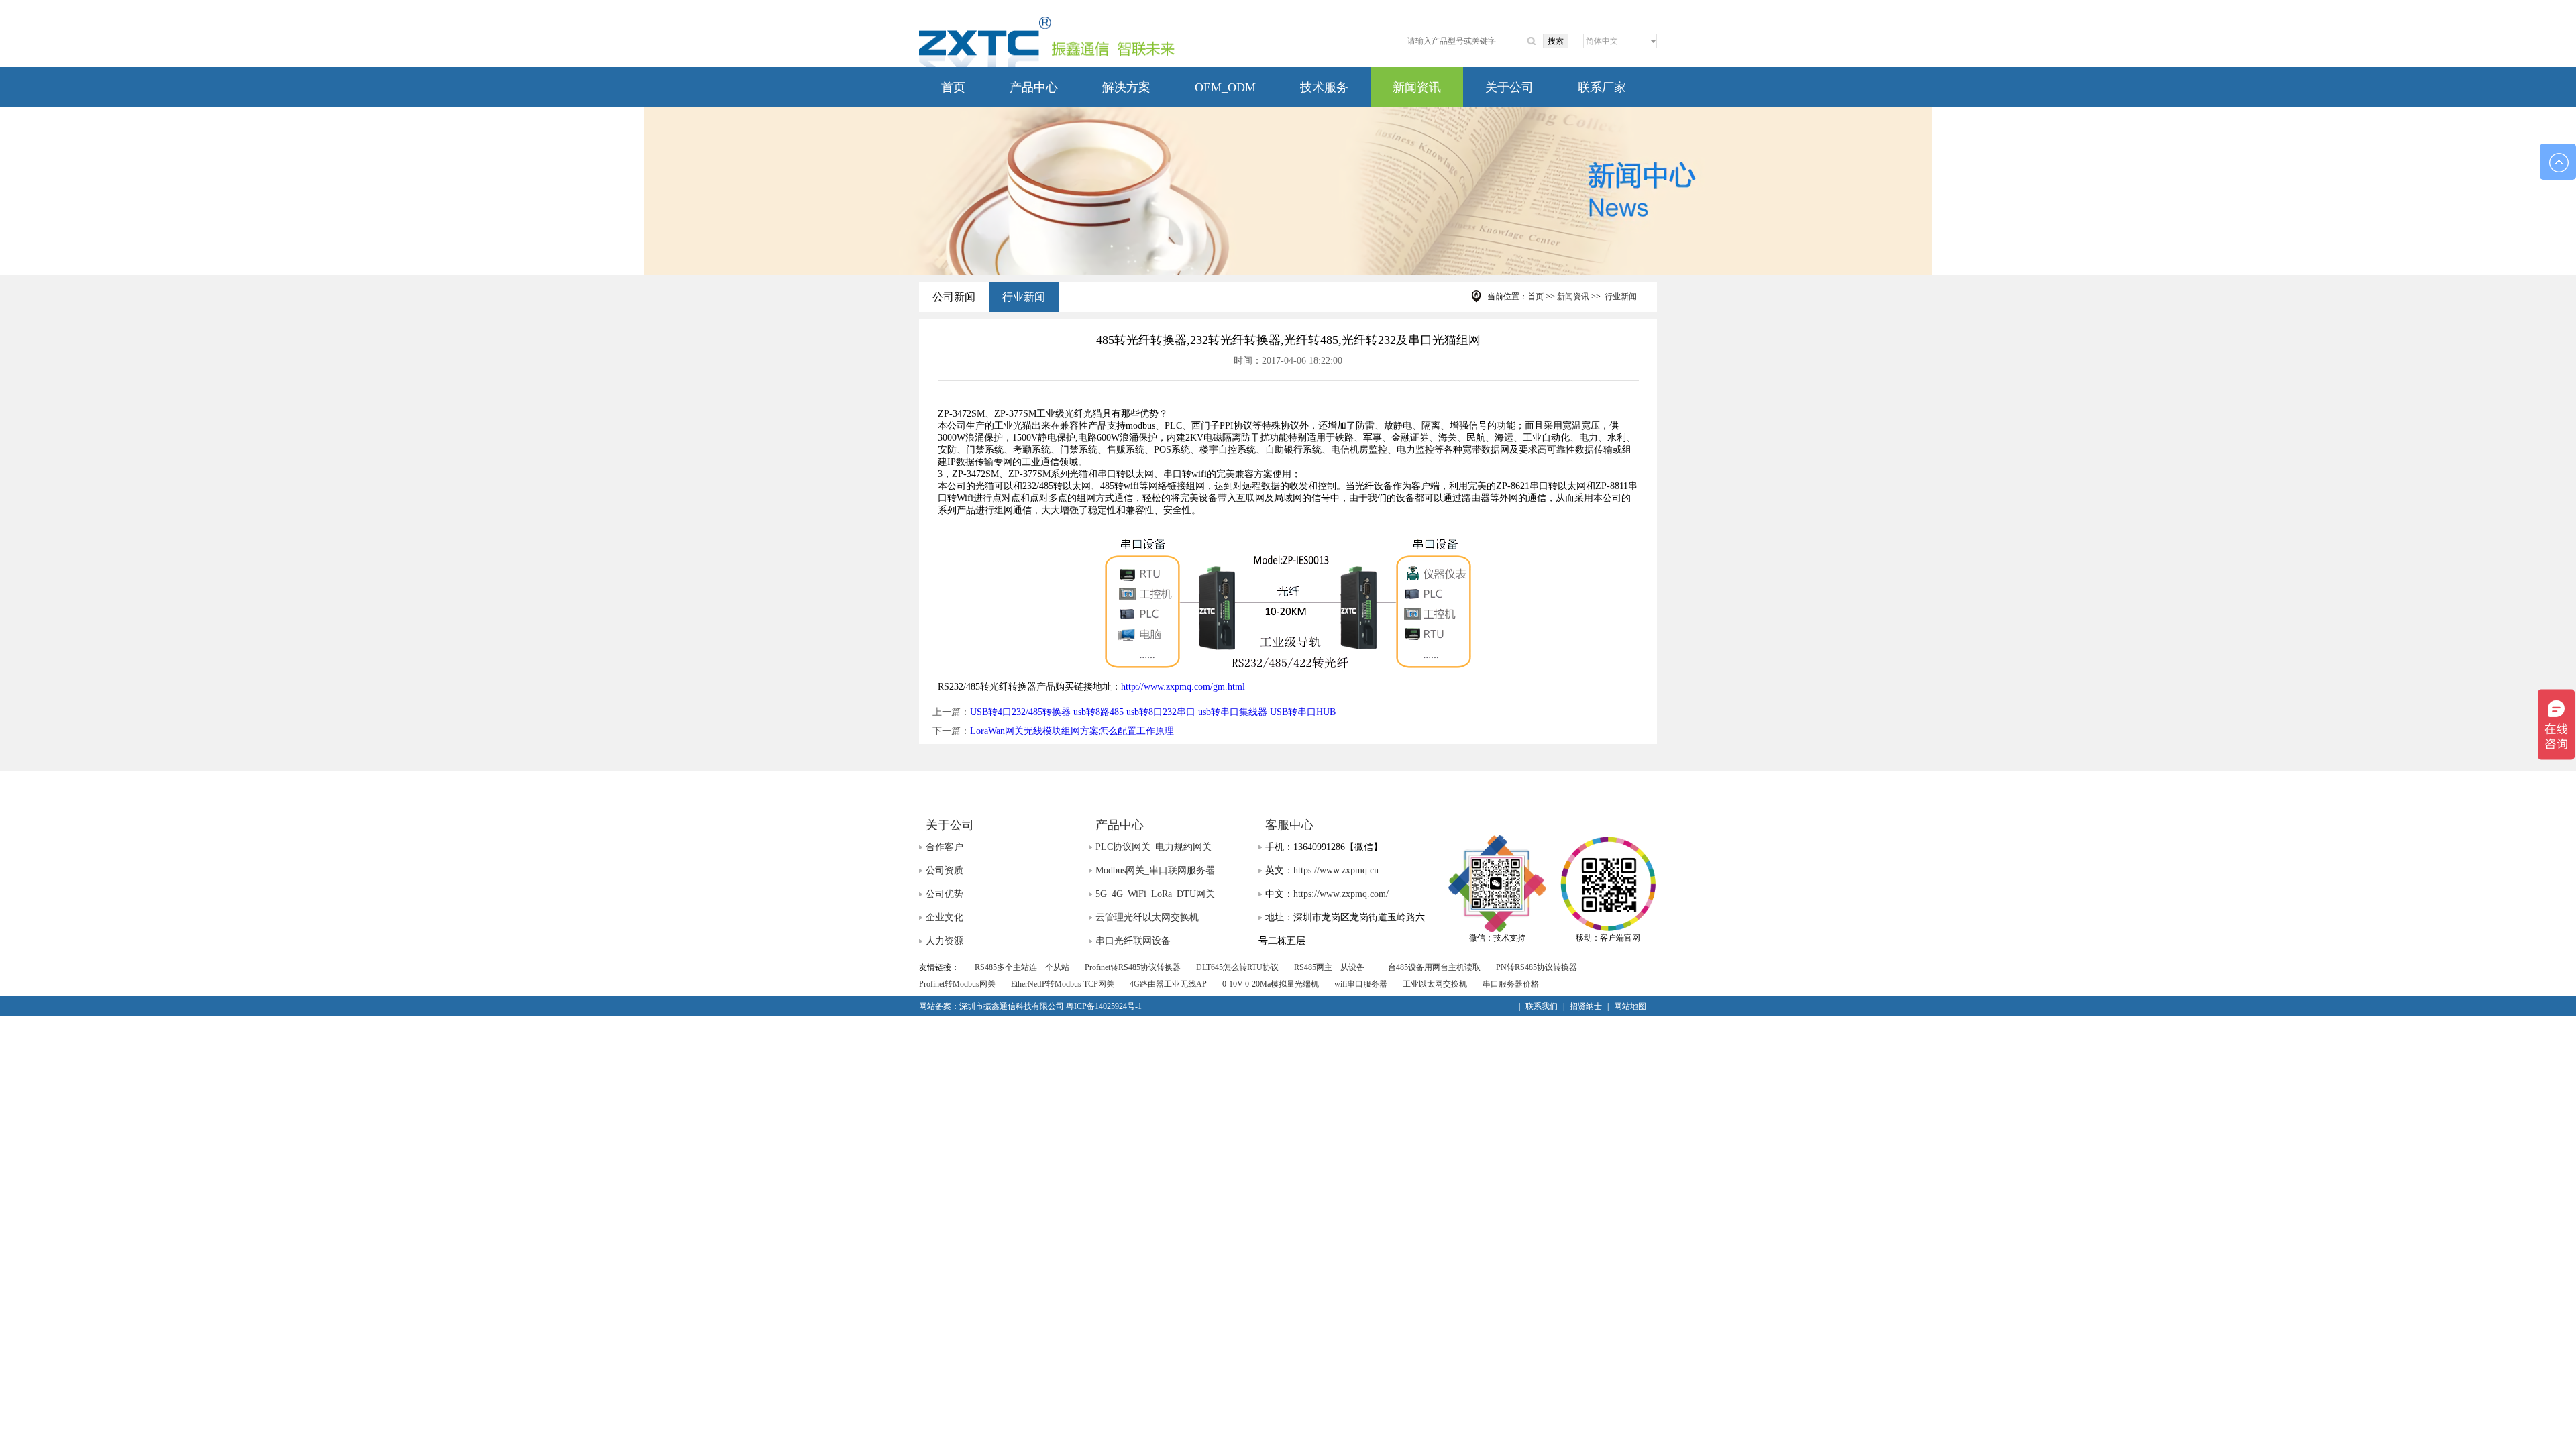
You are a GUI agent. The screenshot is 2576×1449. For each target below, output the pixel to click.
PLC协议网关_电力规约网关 (1153, 847)
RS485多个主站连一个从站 (1022, 967)
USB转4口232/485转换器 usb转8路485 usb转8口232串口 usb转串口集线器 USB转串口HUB (1153, 712)
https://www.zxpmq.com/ (1341, 894)
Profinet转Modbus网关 (957, 984)
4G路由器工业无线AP (1168, 984)
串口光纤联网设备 (1133, 941)
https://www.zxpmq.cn (1336, 870)
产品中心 (1034, 87)
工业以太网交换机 (1435, 984)
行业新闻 (1024, 297)
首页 (953, 87)
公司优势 (945, 894)
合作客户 (945, 847)
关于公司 (1509, 87)
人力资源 (945, 941)
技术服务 (1324, 87)
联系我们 (1542, 1006)
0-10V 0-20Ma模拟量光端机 (1271, 984)
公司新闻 (954, 297)
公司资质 (945, 870)
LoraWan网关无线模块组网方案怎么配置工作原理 (1072, 731)
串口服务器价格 (1511, 984)
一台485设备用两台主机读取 (1430, 967)
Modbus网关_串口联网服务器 (1155, 870)
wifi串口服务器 (1361, 984)
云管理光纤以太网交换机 (1147, 917)
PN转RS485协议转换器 (1537, 967)
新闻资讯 (1417, 87)
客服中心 (1289, 825)
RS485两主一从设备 (1329, 967)
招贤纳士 (1586, 1006)
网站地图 (1630, 1006)
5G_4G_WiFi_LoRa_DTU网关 (1155, 894)
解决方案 (1126, 87)
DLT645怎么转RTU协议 (1237, 967)
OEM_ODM (1225, 87)
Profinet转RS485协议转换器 (1133, 967)
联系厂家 (1602, 87)
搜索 (1556, 41)
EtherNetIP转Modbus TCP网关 (1063, 984)
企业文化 (945, 917)
